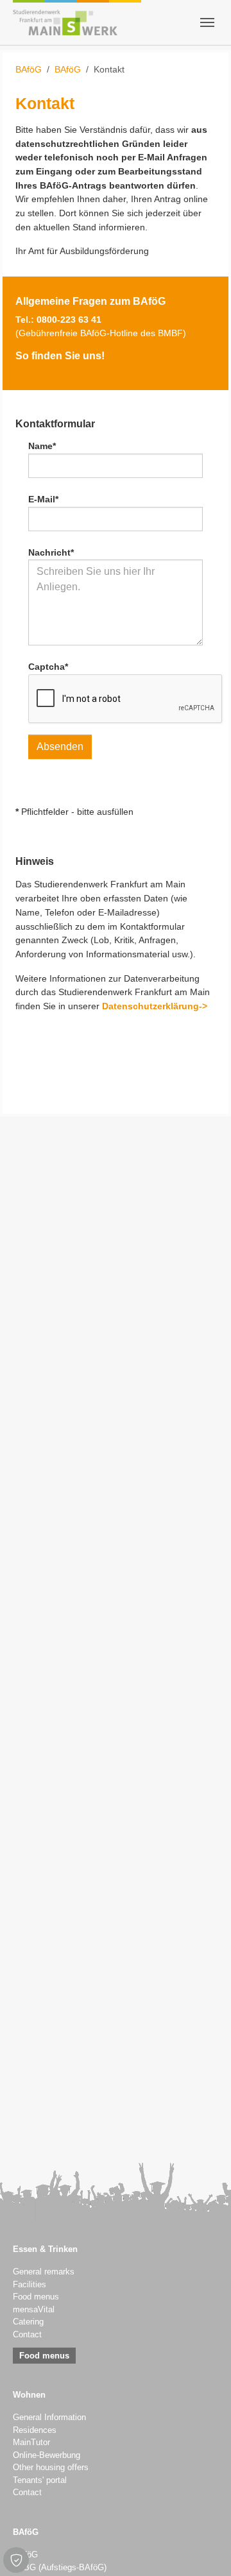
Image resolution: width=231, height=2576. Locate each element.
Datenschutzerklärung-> (155, 1006)
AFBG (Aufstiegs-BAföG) (60, 2568)
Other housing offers (51, 2468)
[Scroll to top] (205, 2550)
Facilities (30, 2285)
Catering (28, 2322)
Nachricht (51, 552)
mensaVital (34, 2310)
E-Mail (43, 499)
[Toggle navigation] (207, 22)
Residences (35, 2430)
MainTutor (31, 2443)
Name (42, 446)
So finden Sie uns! (60, 355)
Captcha (48, 667)
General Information (49, 2418)
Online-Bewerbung (47, 2455)
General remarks (44, 2272)
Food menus (36, 2297)
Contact (27, 2335)
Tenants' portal (40, 2480)
